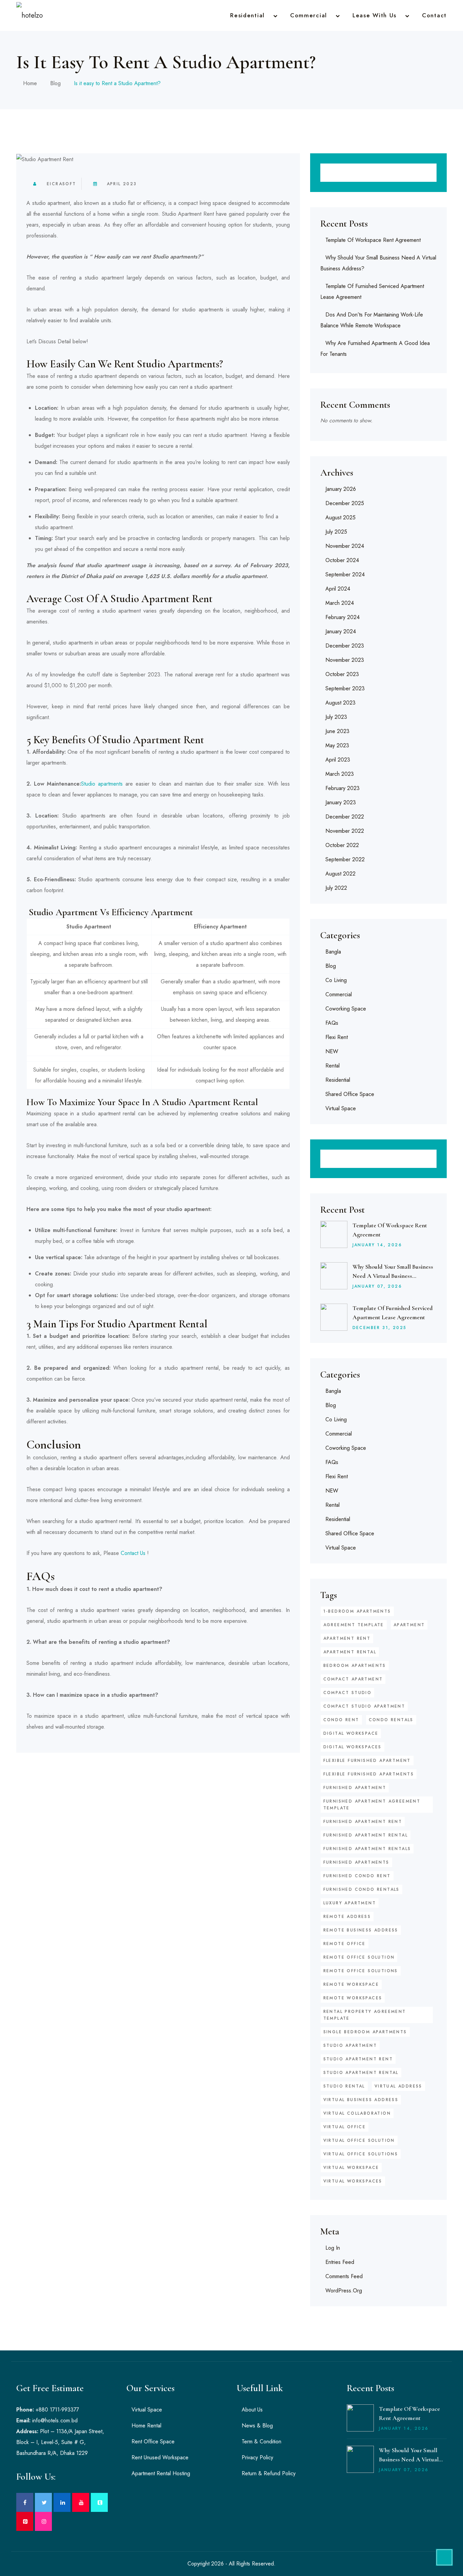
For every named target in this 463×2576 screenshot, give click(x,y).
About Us (252, 2410)
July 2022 (336, 888)
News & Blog (257, 2426)
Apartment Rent (347, 1638)
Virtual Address (398, 2086)
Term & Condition (261, 2442)
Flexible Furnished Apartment (367, 1761)
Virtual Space (341, 1108)
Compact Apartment (353, 1679)
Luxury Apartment (350, 1903)
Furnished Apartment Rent (363, 1822)
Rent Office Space (153, 2442)
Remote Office (345, 1944)
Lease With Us (375, 15)
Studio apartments (102, 784)
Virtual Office (345, 2127)
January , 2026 (377, 1245)
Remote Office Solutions (361, 1971)
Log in (333, 2248)
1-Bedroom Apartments (357, 1611)
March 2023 (340, 774)
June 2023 (337, 731)
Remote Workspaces (353, 1998)
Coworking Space (346, 1009)
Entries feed (340, 2262)
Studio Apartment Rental (361, 2073)
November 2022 (345, 831)
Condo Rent (341, 1720)
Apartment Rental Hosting (161, 2473)
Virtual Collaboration (357, 2113)
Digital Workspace (351, 1733)
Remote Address (347, 1917)
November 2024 (345, 546)
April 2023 (122, 184)
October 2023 (342, 674)
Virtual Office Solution (359, 2140)
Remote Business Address (361, 1930)
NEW (332, 1051)
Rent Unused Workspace (160, 2457)
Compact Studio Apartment (364, 1706)
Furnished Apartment (355, 1788)
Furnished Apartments (356, 1862)
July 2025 (336, 532)
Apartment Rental (350, 1652)
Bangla (333, 952)
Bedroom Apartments (355, 1666)
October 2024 (342, 560)
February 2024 (343, 617)
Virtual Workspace (351, 2168)
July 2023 (336, 717)
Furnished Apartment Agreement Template (372, 1805)
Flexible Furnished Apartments (369, 1774)
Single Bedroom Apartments (365, 2032)
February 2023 (343, 788)
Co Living (336, 980)
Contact (434, 15)
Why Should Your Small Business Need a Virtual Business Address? (393, 1276)
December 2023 (345, 646)
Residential (247, 15)
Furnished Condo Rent (357, 1876)
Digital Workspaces (353, 1747)
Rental (333, 1066)
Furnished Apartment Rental (366, 1835)
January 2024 (341, 631)
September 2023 (345, 688)
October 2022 (342, 845)
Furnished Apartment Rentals (367, 1849)
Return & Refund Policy (269, 2473)
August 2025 (340, 517)
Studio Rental (344, 2086)
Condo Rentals (391, 1720)
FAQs (332, 1023)
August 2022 (340, 874)
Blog (55, 83)
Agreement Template (354, 1625)
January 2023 (341, 802)
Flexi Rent (337, 1037)
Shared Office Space (350, 1094)
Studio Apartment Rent (358, 2059)
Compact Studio (348, 1693)
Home (30, 83)
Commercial (309, 15)
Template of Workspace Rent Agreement (373, 240)
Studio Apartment (350, 2045)
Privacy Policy (257, 2457)
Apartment (409, 1625)
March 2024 (340, 603)
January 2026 (341, 489)
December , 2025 (380, 1328)
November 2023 (345, 660)
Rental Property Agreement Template (365, 2015)
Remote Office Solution (359, 1957)
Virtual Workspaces (353, 2181)
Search (427, 173)
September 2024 (345, 574)
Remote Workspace (351, 1984)
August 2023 (340, 703)
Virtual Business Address (361, 2100)
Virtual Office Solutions (361, 2154)
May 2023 (337, 745)
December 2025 (345, 503)
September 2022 (345, 859)
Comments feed (344, 2276)
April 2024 (338, 589)
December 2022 (345, 817)
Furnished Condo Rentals (361, 1889)
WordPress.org (344, 2291)
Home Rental (146, 2426)
